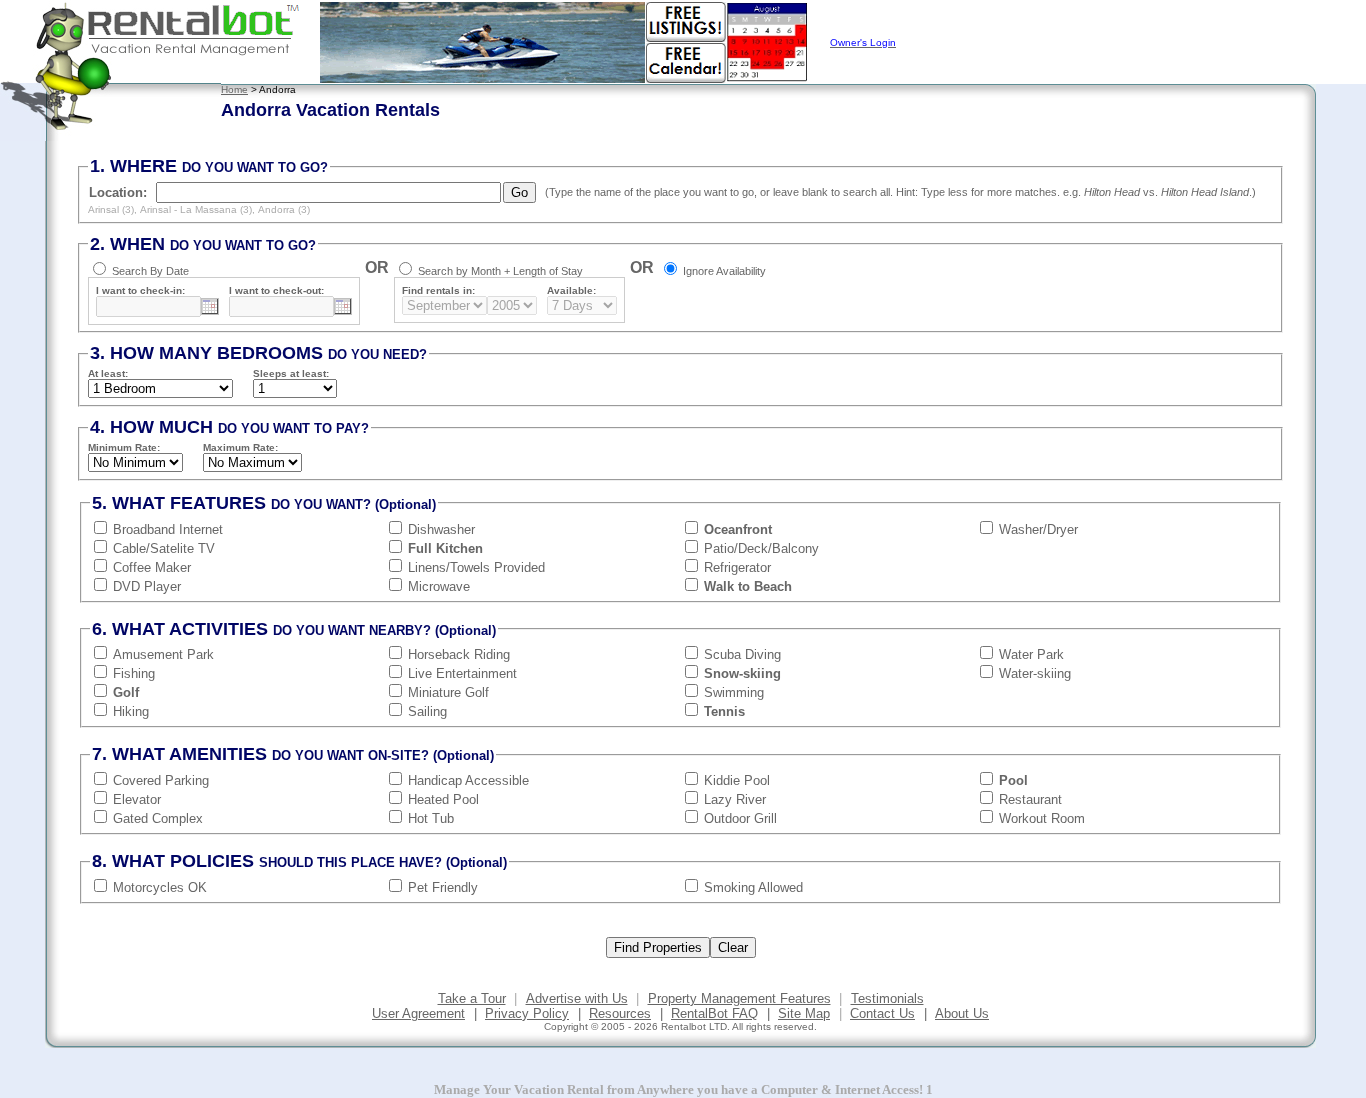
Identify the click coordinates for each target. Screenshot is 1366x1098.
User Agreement (418, 1013)
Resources (620, 1013)
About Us (962, 1013)
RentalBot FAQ (714, 1013)
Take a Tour (472, 998)
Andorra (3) (284, 209)
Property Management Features (739, 998)
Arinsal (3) (111, 209)
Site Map (804, 1013)
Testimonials (887, 998)
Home (234, 89)
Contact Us (882, 1013)
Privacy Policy (527, 1013)
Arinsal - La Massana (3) (196, 209)
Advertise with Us (577, 998)
